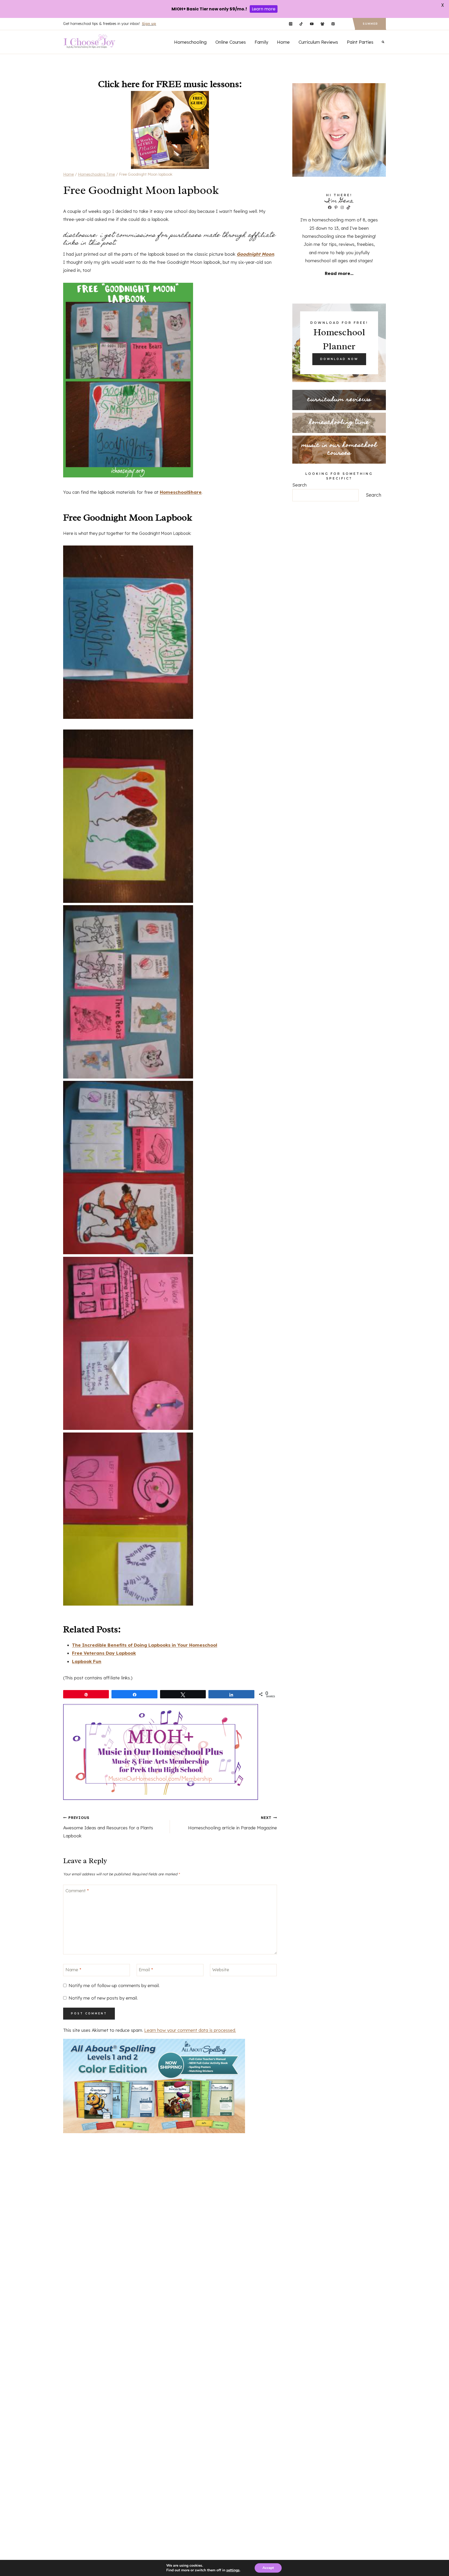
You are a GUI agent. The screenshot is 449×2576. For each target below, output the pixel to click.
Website (221, 1970)
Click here (119, 84)
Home (283, 42)
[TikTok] (301, 24)
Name (73, 1970)
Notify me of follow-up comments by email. (114, 1985)
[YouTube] (312, 24)
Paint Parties (360, 42)
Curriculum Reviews (318, 42)
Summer (370, 24)
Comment (77, 1890)
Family (261, 42)
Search (299, 485)
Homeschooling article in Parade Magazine (232, 1823)
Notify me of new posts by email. (103, 1998)
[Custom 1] (344, 24)
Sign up (149, 24)
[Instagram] (291, 24)
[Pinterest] (333, 24)
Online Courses (231, 42)
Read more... (339, 273)
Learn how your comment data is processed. (190, 2030)
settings (233, 2570)
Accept (268, 2568)
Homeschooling (190, 42)
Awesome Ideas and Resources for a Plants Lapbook (108, 1827)
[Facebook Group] (322, 24)
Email (146, 1970)
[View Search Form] (383, 42)
